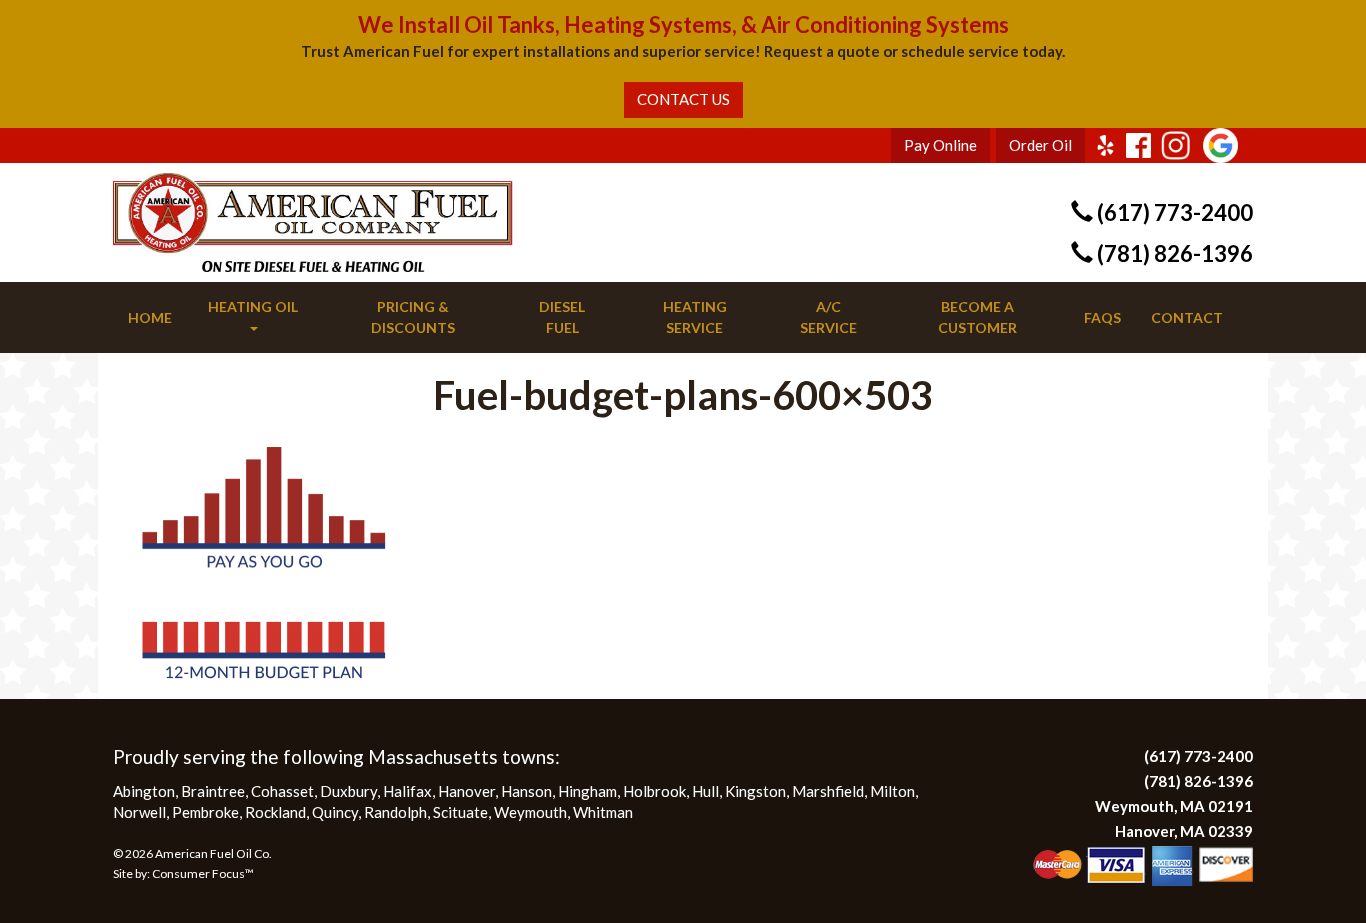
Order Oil (1040, 145)
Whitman (603, 812)
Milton (892, 791)
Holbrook (654, 791)
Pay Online (940, 145)
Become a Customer (977, 317)
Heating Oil (253, 306)
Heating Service (695, 317)
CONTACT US (683, 99)
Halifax (407, 791)
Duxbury (348, 791)
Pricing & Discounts (413, 317)
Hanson (526, 791)
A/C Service (828, 317)
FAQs (1102, 317)
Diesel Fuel (562, 317)
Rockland (275, 812)
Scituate (460, 812)
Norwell (139, 812)
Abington (144, 791)
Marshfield (828, 791)
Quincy (335, 812)
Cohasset (282, 791)
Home (150, 317)
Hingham (587, 791)
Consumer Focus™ (203, 873)
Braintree (213, 791)
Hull (705, 791)
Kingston (755, 791)
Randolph (395, 812)
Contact (1187, 317)
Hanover (466, 791)
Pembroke (205, 812)
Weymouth (530, 812)
